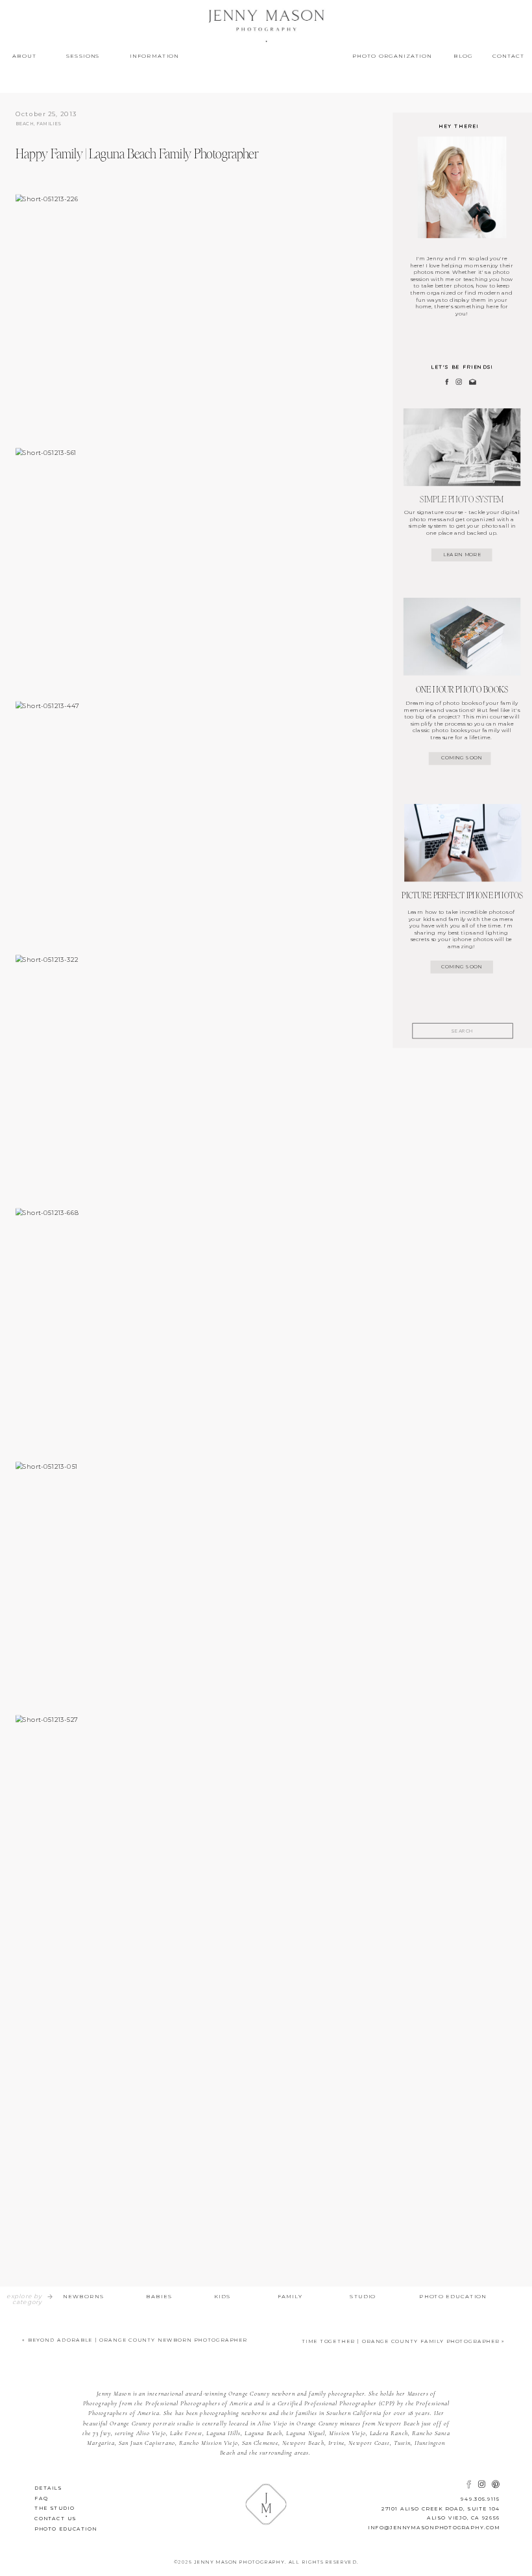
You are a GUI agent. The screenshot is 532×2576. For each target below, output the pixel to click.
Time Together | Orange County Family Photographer (401, 2341)
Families (49, 124)
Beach (25, 124)
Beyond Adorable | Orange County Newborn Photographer (138, 2340)
